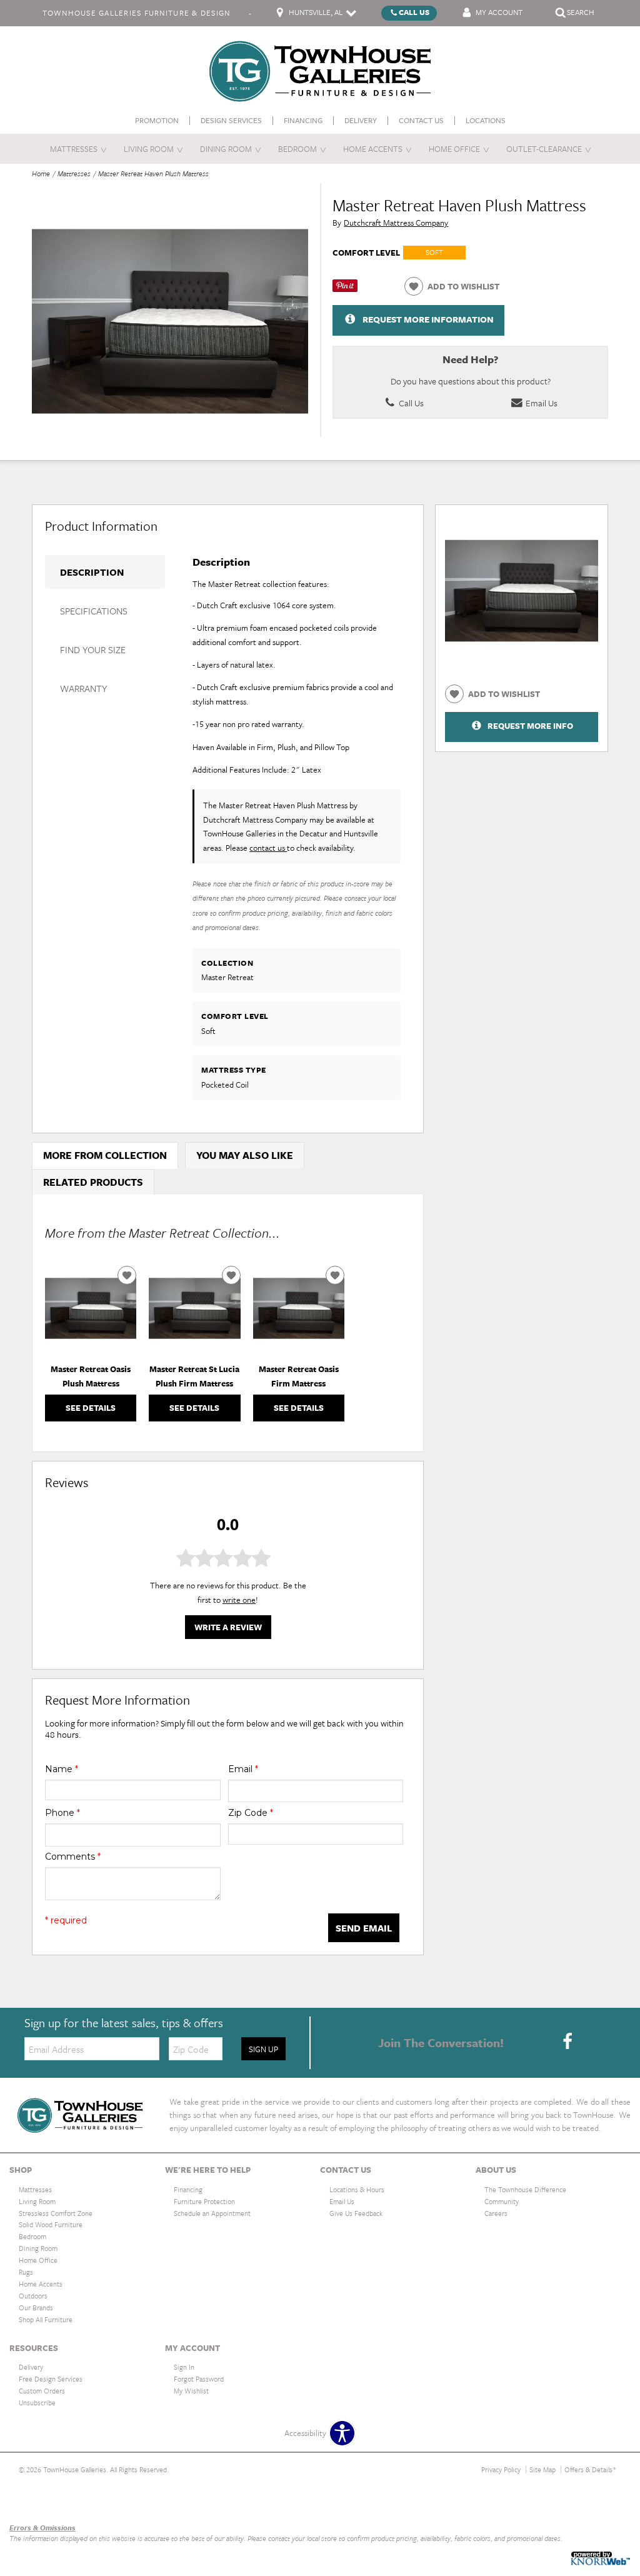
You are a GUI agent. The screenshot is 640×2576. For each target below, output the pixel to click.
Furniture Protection (204, 2201)
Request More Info (530, 726)
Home (41, 173)
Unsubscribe (37, 2403)
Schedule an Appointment (212, 2213)
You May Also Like (245, 1155)
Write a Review (228, 1627)
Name (62, 1769)
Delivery (361, 120)
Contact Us (421, 120)
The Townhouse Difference (525, 2189)
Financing (303, 120)
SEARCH (581, 12)
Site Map (542, 2469)
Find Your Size (93, 649)
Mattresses (74, 149)
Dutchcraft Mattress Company (396, 223)
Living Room (149, 149)
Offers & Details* (590, 2469)
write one (239, 1600)
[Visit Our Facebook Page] (567, 2042)
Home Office (454, 149)
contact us (268, 848)
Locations (486, 120)
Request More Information (428, 319)
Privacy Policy (501, 2469)
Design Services (231, 120)
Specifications (94, 611)
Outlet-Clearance (544, 149)
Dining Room (226, 149)
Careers (496, 2213)
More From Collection (105, 1155)
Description (92, 572)
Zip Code (251, 1813)
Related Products (93, 1182)
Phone (62, 1813)
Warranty (83, 688)
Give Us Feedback (356, 2213)
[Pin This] (345, 289)
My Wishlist (191, 2391)
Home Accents (373, 149)
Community (502, 2201)
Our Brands (29, 2501)
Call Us (414, 12)
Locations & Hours (357, 2189)
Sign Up (263, 2049)
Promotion (157, 120)
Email (243, 1769)
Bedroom (297, 149)
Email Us (541, 403)
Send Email (364, 1928)
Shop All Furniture (46, 2319)
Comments (73, 1857)
